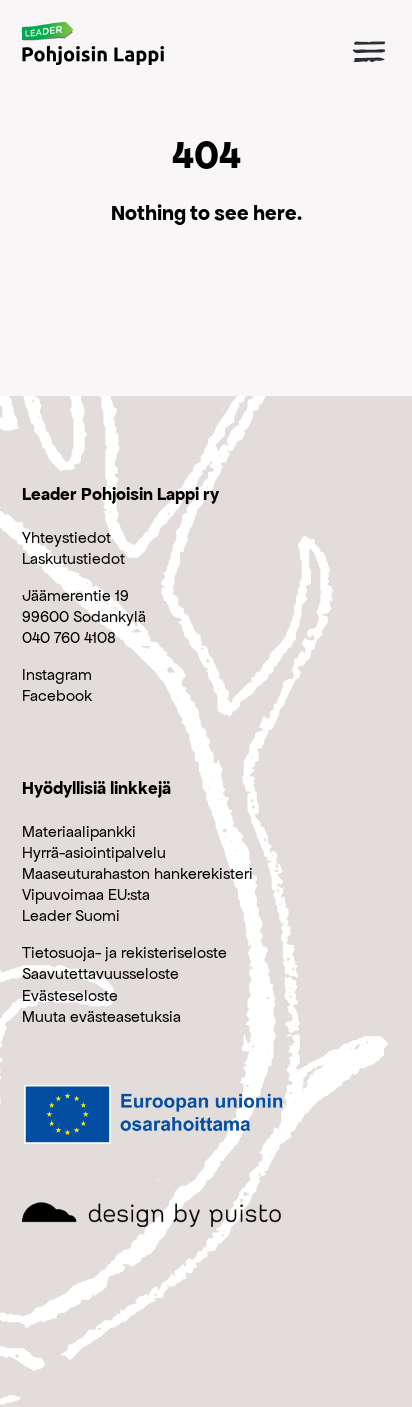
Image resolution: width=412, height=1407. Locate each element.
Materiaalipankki (79, 831)
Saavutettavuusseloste (100, 973)
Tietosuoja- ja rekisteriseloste (124, 952)
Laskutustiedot (73, 558)
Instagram (57, 674)
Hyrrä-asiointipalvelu (94, 852)
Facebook (57, 695)
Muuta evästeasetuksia (101, 1016)
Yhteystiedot (66, 537)
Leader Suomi (71, 915)
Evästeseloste (70, 995)
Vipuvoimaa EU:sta (86, 894)
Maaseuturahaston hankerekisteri (137, 873)
